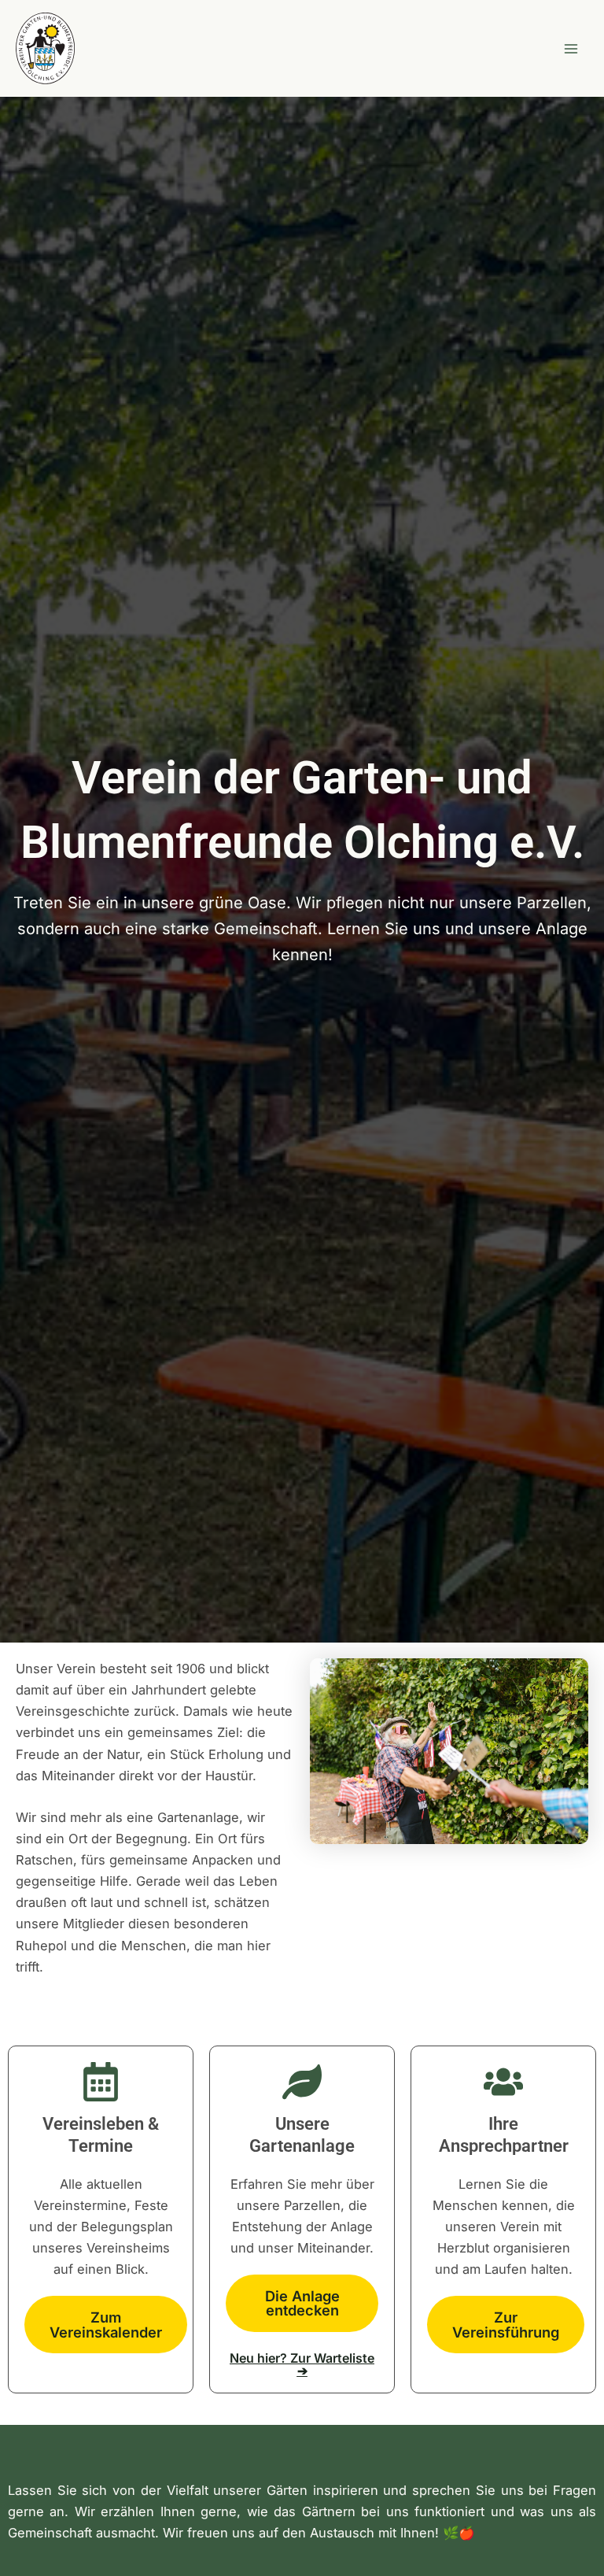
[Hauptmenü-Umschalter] (571, 48)
